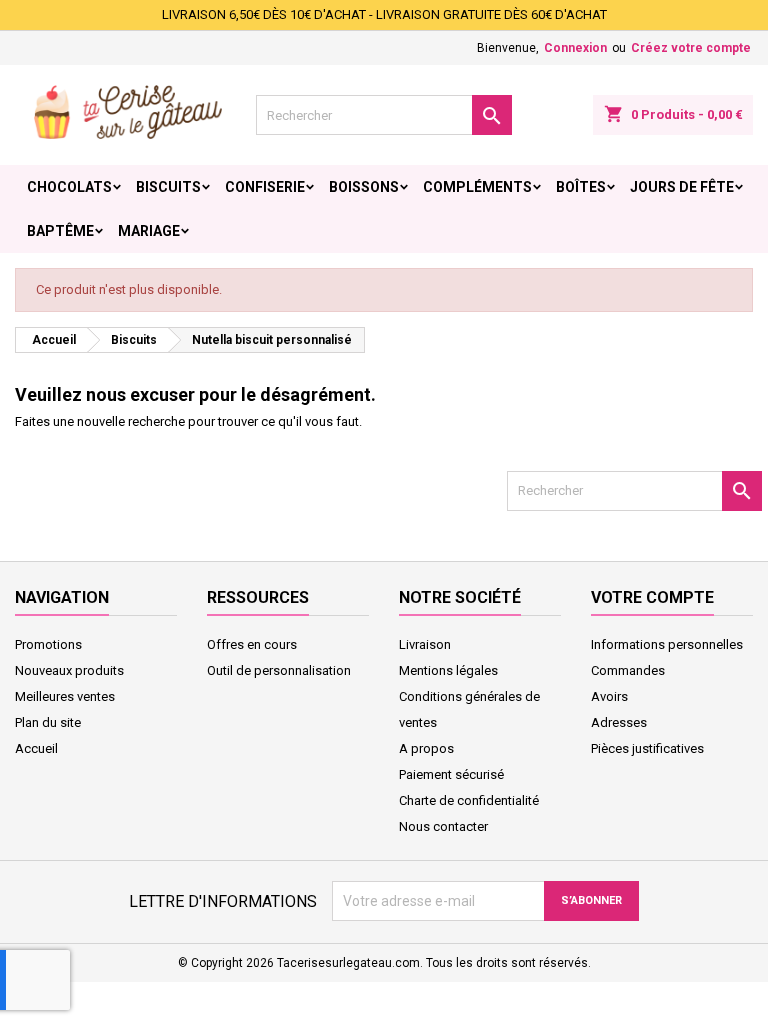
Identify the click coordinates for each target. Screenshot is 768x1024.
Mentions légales (448, 670)
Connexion (575, 48)
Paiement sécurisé (451, 774)
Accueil (36, 748)
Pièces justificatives (647, 748)
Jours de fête (682, 187)
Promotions (48, 644)
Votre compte (652, 597)
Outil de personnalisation (279, 670)
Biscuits (168, 187)
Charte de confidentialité (469, 800)
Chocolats (69, 187)
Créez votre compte (691, 48)
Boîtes (581, 187)
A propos (426, 748)
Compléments (477, 187)
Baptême (60, 231)
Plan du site (48, 722)
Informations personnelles (667, 644)
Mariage (149, 231)
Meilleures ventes (65, 696)
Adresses (619, 722)
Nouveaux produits (69, 670)
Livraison (425, 644)
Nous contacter (443, 826)
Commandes (628, 670)
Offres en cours (252, 644)
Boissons (364, 187)
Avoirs (609, 696)
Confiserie (265, 187)
